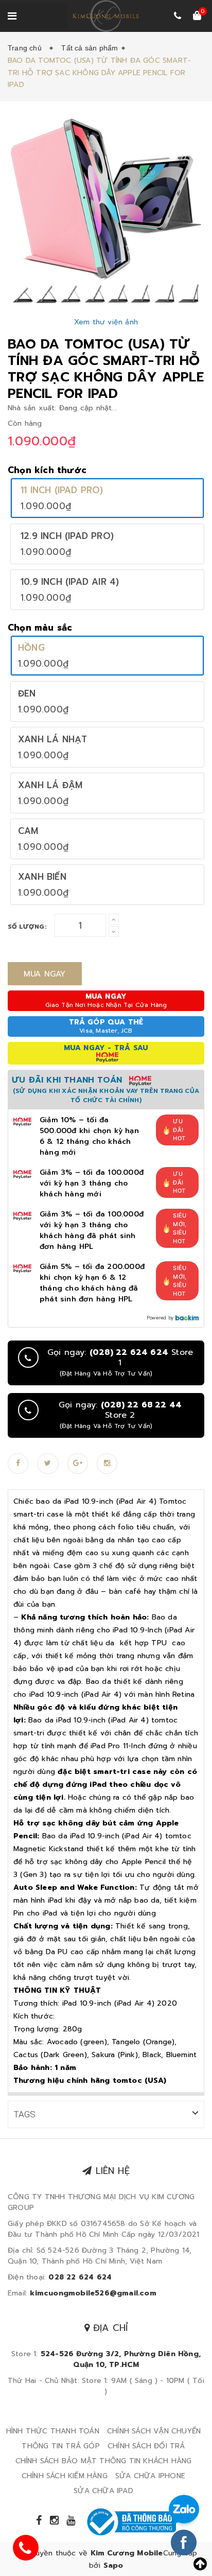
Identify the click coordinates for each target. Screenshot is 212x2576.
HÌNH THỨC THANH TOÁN (53, 2431)
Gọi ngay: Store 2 (120, 1415)
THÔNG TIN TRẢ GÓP (60, 2446)
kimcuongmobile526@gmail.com (93, 2293)
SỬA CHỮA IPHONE (150, 2476)
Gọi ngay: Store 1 (120, 1363)
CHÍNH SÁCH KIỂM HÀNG (65, 2476)
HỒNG (31, 648)
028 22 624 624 (80, 2277)
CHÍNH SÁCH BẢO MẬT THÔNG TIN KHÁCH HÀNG (104, 2461)
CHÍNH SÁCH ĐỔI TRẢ (146, 2446)
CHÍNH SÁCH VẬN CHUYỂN (154, 2431)
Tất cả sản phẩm (90, 48)
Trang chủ (27, 48)
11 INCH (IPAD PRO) (62, 490)
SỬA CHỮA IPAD (103, 2491)
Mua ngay (45, 974)
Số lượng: (27, 927)
